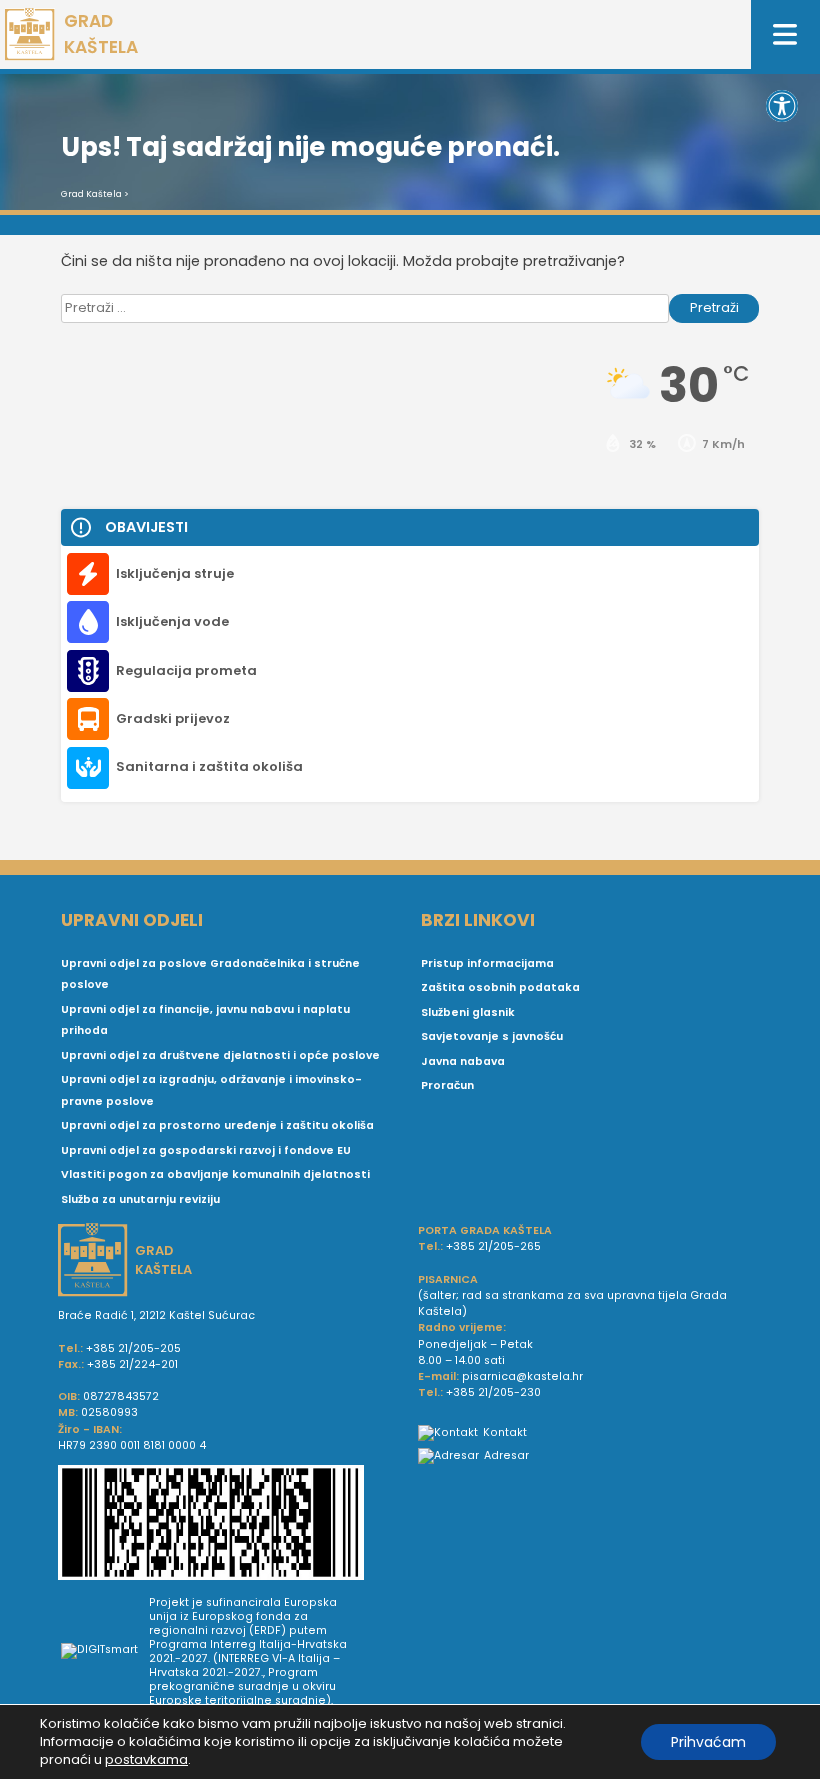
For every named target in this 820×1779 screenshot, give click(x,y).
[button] (782, 106)
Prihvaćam (708, 1742)
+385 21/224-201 (132, 1364)
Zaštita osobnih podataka (500, 987)
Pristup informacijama (487, 963)
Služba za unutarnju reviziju (140, 1199)
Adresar (506, 1455)
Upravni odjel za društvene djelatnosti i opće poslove (220, 1055)
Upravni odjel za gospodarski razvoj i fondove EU (206, 1150)
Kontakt (505, 1432)
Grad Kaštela (91, 194)
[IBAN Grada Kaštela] (230, 1525)
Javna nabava (463, 1061)
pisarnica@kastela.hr (522, 1376)
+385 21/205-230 (493, 1392)
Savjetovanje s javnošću (492, 1036)
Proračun (447, 1085)
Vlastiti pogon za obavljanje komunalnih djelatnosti (215, 1174)
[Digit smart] (105, 1652)
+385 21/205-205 (133, 1348)
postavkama (146, 1760)
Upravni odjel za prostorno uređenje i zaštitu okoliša (217, 1125)
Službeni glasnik (468, 1012)
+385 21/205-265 (493, 1246)
